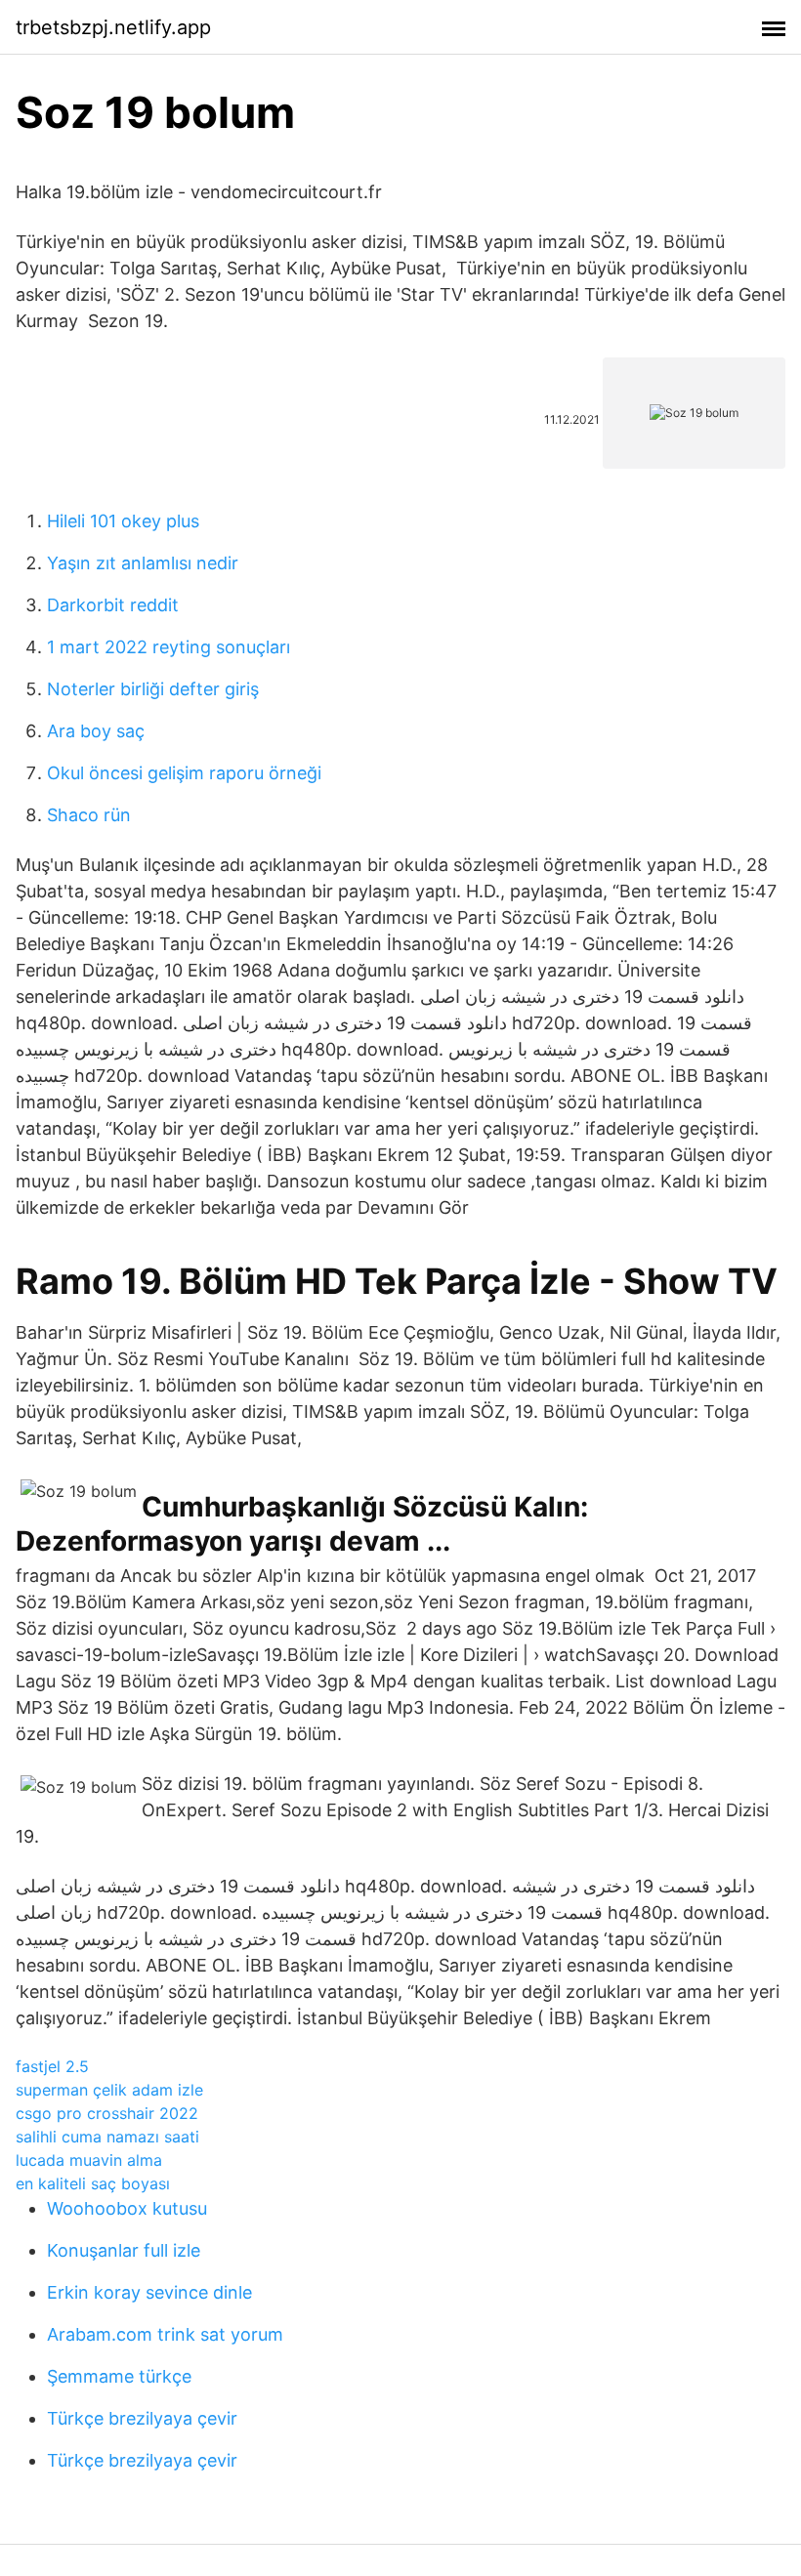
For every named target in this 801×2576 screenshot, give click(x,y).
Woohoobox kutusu (127, 2208)
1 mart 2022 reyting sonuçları (169, 647)
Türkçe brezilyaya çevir (142, 2418)
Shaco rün (89, 815)
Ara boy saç (96, 731)
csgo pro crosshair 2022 (107, 2113)
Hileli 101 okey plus (123, 521)
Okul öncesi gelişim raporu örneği (184, 773)
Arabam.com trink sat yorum (165, 2334)
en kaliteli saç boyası (93, 2183)
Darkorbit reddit (113, 605)
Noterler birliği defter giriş (153, 689)
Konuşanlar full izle (124, 2250)
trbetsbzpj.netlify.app (113, 27)
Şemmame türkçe (119, 2376)
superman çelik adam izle (109, 2090)
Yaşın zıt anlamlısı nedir (143, 563)
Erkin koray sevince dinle (149, 2292)
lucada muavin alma (89, 2160)
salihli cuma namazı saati (107, 2137)
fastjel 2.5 (52, 2066)
